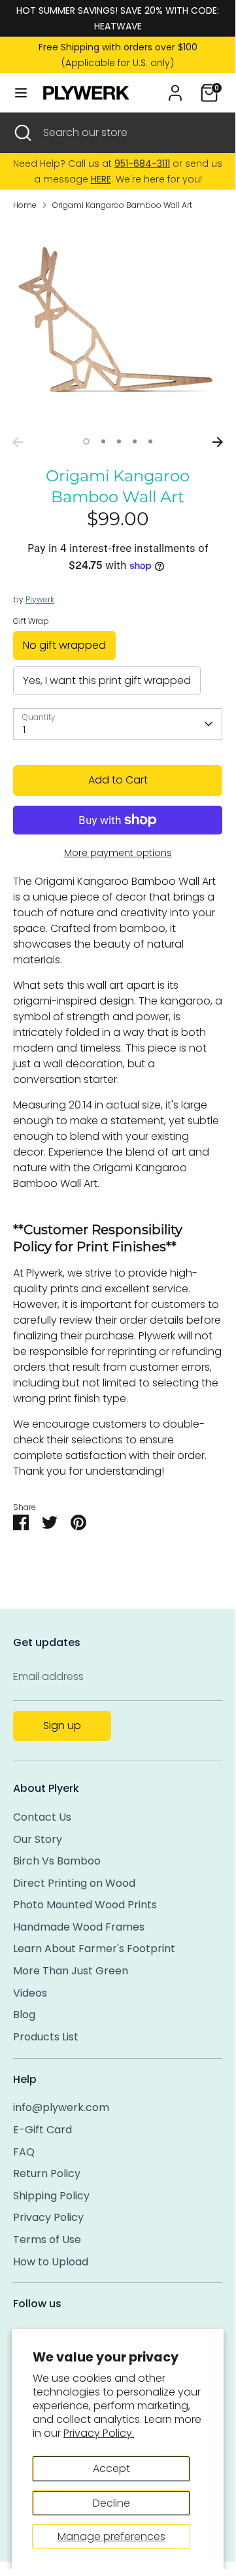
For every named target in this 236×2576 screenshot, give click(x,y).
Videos (30, 1993)
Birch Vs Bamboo (57, 1861)
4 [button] (135, 441)
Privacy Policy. (99, 2433)
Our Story (38, 1839)
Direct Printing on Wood (74, 1883)
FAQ (24, 2152)
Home (25, 205)
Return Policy (47, 2173)
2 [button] (103, 441)
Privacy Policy (48, 2217)
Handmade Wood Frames (79, 1927)
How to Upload (51, 2262)
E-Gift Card (42, 2130)
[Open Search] (22, 133)
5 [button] (150, 441)
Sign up (62, 1726)
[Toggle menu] (21, 93)
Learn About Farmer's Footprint (94, 1949)
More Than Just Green (71, 1971)
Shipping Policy (51, 2196)
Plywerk (40, 599)
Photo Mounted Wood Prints (85, 1905)
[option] (118, 326)
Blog (24, 2015)
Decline (111, 2503)
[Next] (218, 442)
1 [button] (86, 441)
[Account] (175, 87)
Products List (46, 2037)
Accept (111, 2468)
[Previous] (18, 442)
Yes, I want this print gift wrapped (107, 680)
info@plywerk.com (61, 2107)
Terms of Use (47, 2240)
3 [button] (119, 441)
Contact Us (42, 1817)
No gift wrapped (64, 645)
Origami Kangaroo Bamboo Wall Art (122, 205)
